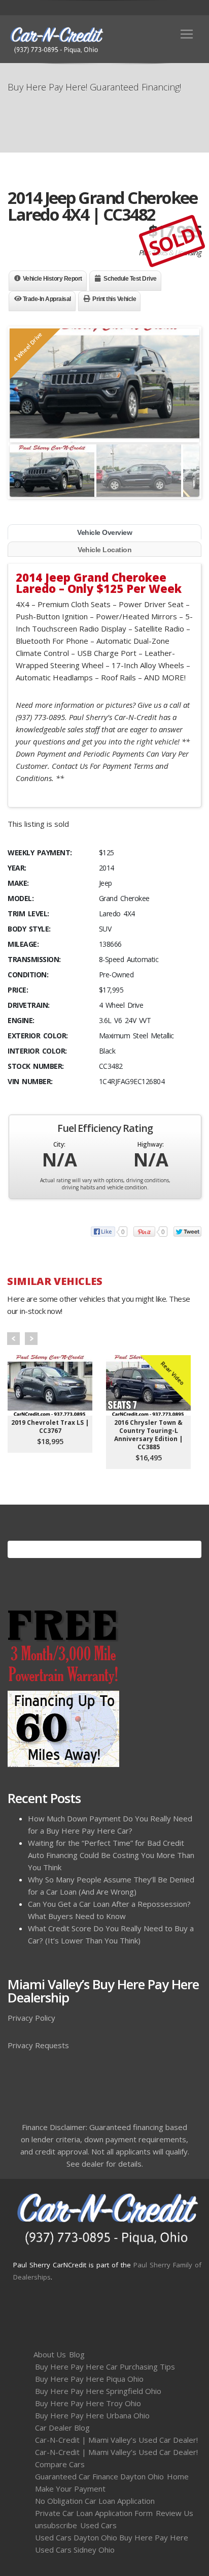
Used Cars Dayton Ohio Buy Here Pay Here (112, 2537)
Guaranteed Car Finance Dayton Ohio (99, 2476)
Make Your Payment (70, 2489)
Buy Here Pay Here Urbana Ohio (92, 2415)
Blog (77, 2354)
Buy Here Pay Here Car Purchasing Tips (105, 2367)
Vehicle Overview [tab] (104, 532)
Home (178, 2476)
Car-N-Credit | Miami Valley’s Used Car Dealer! (116, 2440)
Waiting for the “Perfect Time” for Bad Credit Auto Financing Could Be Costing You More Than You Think (111, 1855)
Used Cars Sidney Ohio (75, 2550)
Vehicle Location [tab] (104, 550)
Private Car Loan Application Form (94, 2513)
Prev (13, 1339)
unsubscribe (56, 2525)
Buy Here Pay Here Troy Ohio (88, 2403)
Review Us (175, 2513)
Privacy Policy (31, 2018)
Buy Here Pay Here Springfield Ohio (98, 2391)
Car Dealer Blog (62, 2428)
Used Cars (98, 2525)
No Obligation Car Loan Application (95, 2501)
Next (31, 1339)
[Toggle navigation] (187, 34)
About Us (50, 2354)
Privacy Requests (38, 2045)
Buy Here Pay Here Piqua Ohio (89, 2379)
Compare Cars (60, 2464)
